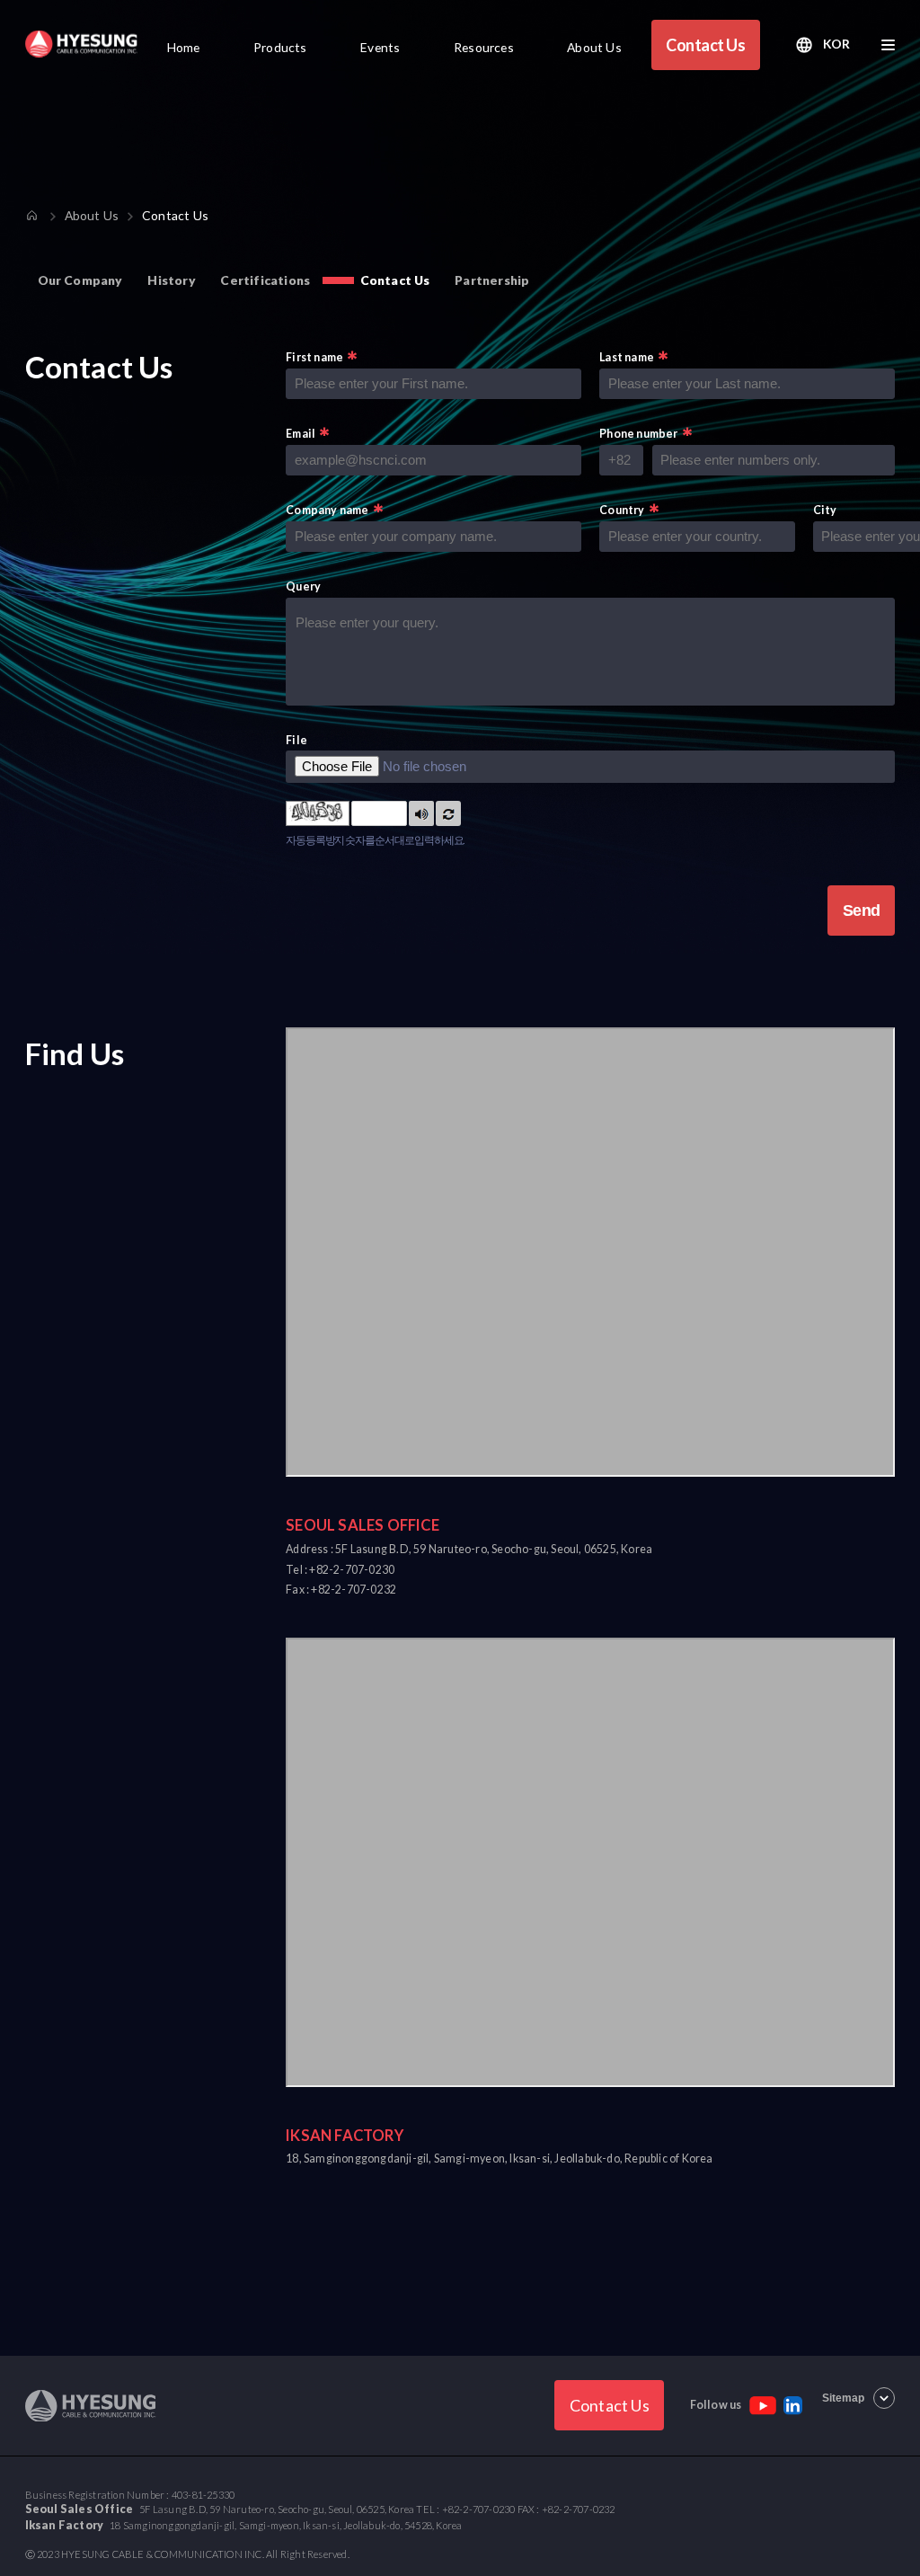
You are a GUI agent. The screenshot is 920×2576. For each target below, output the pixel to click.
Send (862, 910)
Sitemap (843, 2398)
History (171, 280)
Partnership (492, 280)
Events (380, 47)
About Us (594, 47)
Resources (484, 47)
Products (280, 47)
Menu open (888, 45)
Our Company (80, 280)
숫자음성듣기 (421, 813)
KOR (837, 44)
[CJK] (81, 44)
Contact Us (705, 45)
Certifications (265, 280)
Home (184, 47)
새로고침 (448, 813)
